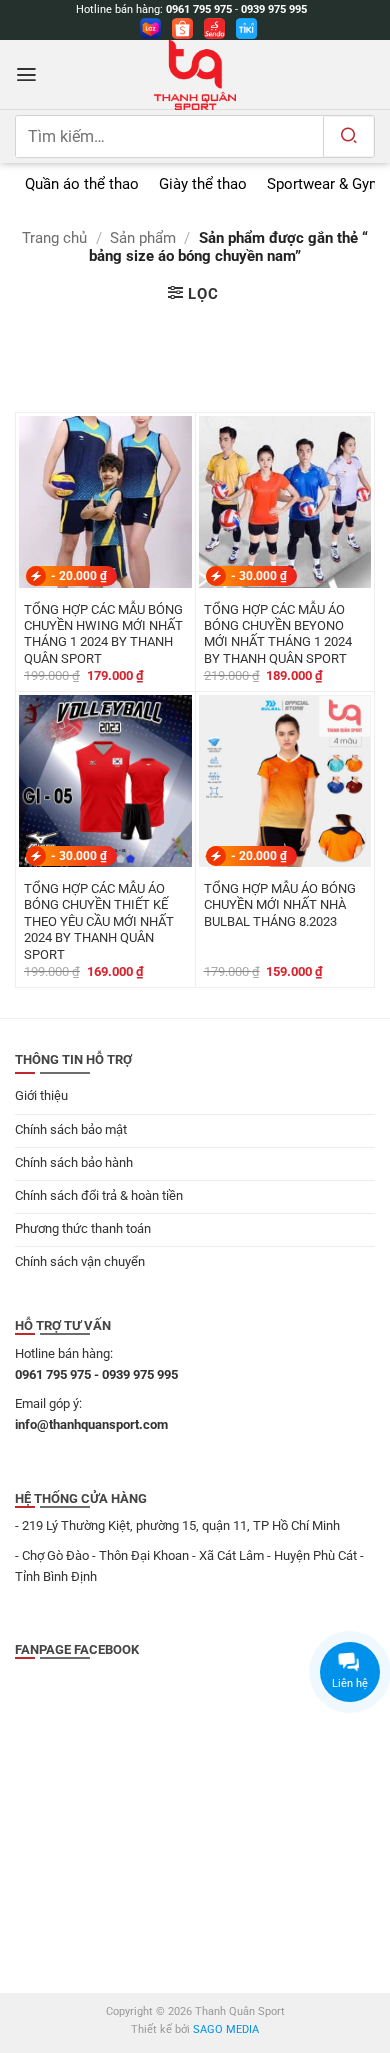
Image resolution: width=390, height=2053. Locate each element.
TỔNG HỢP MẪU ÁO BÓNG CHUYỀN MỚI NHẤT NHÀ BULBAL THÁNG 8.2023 (280, 905)
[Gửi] (348, 136)
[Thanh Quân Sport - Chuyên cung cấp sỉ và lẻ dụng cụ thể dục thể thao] (195, 75)
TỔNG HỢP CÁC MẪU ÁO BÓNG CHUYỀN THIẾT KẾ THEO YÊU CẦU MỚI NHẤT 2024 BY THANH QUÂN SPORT (99, 921)
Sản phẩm (143, 238)
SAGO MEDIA (226, 2029)
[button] (26, 74)
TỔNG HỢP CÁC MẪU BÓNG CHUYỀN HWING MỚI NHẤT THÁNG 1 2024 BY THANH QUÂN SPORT (103, 634)
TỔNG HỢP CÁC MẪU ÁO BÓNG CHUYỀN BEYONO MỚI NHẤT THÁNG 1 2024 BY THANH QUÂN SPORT (278, 634)
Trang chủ (54, 238)
